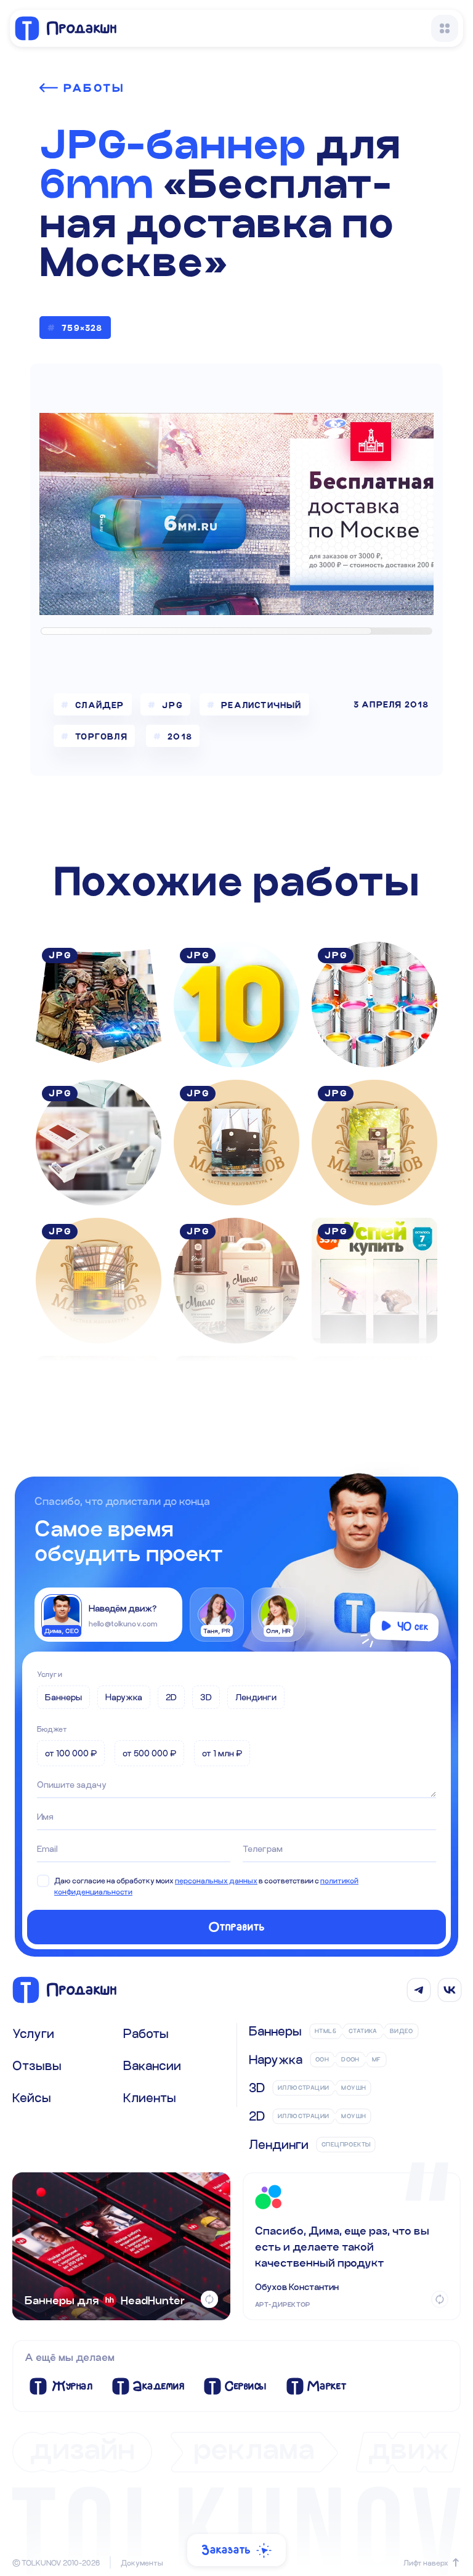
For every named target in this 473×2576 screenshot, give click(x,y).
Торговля (101, 736)
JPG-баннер (173, 144)
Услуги (50, 1674)
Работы (94, 88)
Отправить (237, 1927)
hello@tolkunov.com (123, 1623)
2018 (180, 736)
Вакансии (152, 2065)
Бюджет (52, 1729)
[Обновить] (209, 2299)
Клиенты (150, 2097)
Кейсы (32, 2097)
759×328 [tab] (82, 328)
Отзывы (37, 2065)
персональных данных (216, 1880)
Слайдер (99, 705)
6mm (96, 184)
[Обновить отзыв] (440, 2299)
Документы (142, 2562)
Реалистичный (261, 705)
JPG (172, 705)
